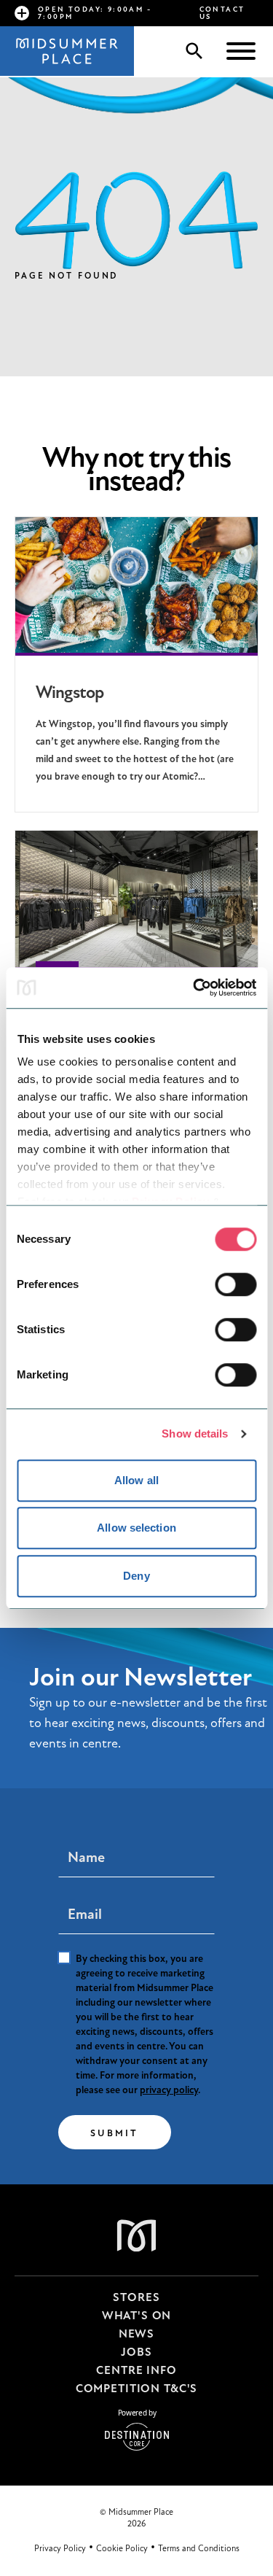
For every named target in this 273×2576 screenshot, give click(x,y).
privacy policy (169, 2090)
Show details (195, 1434)
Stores (136, 2297)
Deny (136, 1576)
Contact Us (222, 13)
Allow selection (136, 1528)
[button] (241, 53)
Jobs (136, 2352)
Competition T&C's (136, 2389)
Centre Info (136, 2370)
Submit (115, 2133)
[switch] (236, 1284)
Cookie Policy (122, 2548)
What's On (137, 2316)
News (136, 2334)
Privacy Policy (60, 2548)
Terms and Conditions (199, 2548)
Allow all (136, 1480)
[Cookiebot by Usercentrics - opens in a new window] (194, 988)
